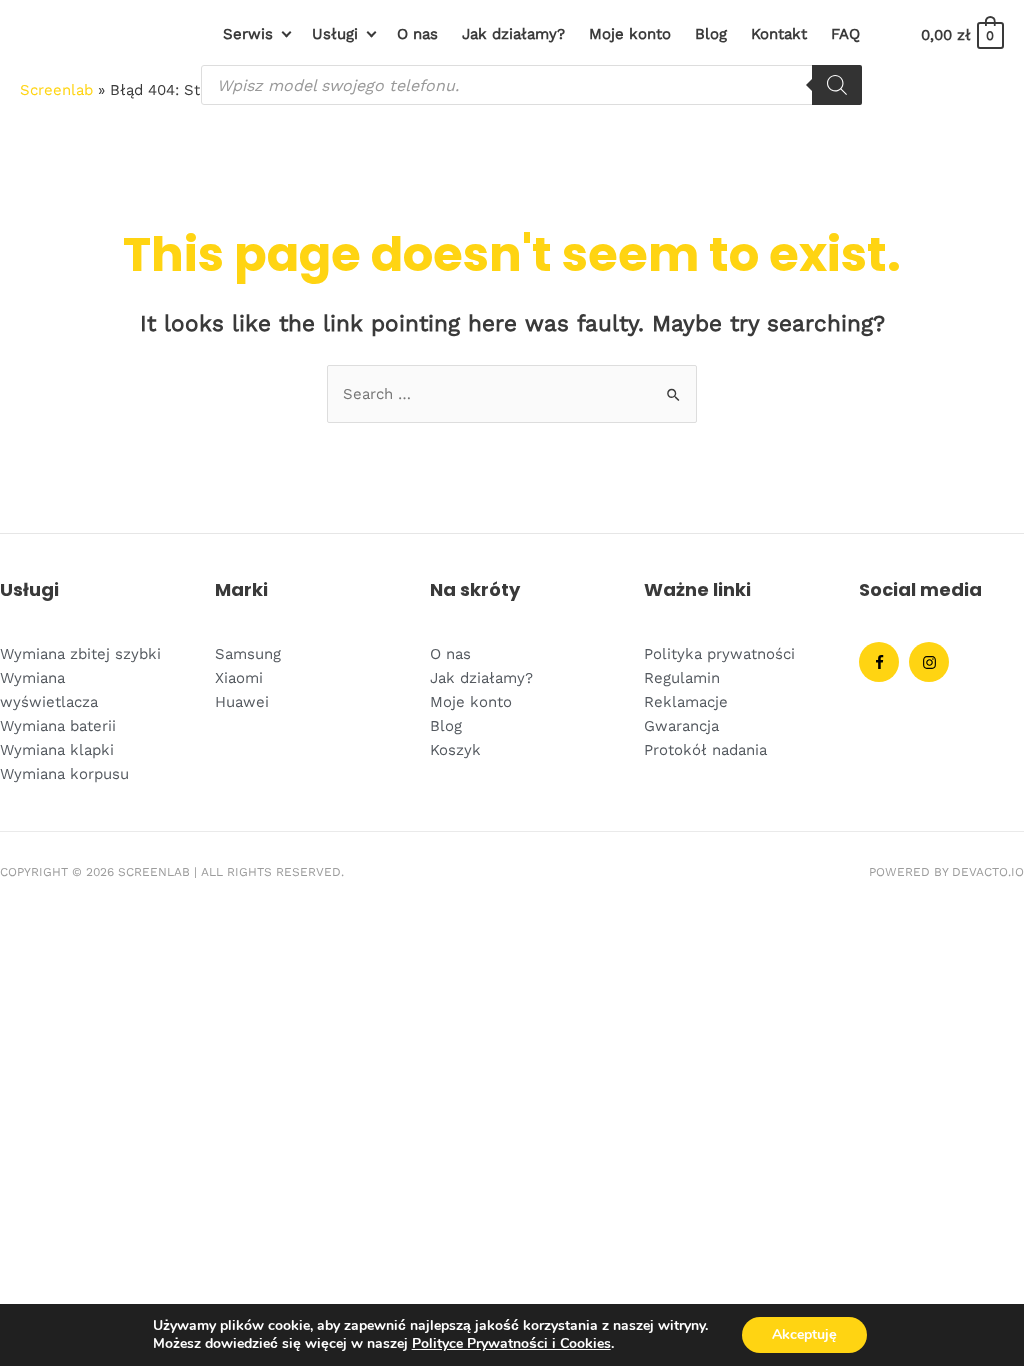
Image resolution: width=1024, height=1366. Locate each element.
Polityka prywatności (719, 654)
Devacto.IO (988, 872)
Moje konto (471, 702)
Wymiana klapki (57, 750)
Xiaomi (239, 678)
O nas (450, 654)
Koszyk (455, 750)
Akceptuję (804, 1334)
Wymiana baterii (58, 726)
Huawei (242, 702)
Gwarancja (681, 726)
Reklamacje (686, 702)
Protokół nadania (705, 750)
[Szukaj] (837, 85)
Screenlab (56, 90)
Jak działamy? (481, 678)
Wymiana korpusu (64, 774)
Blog (446, 726)
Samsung (248, 654)
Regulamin (682, 678)
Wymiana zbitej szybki (80, 654)
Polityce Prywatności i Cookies (511, 1343)
